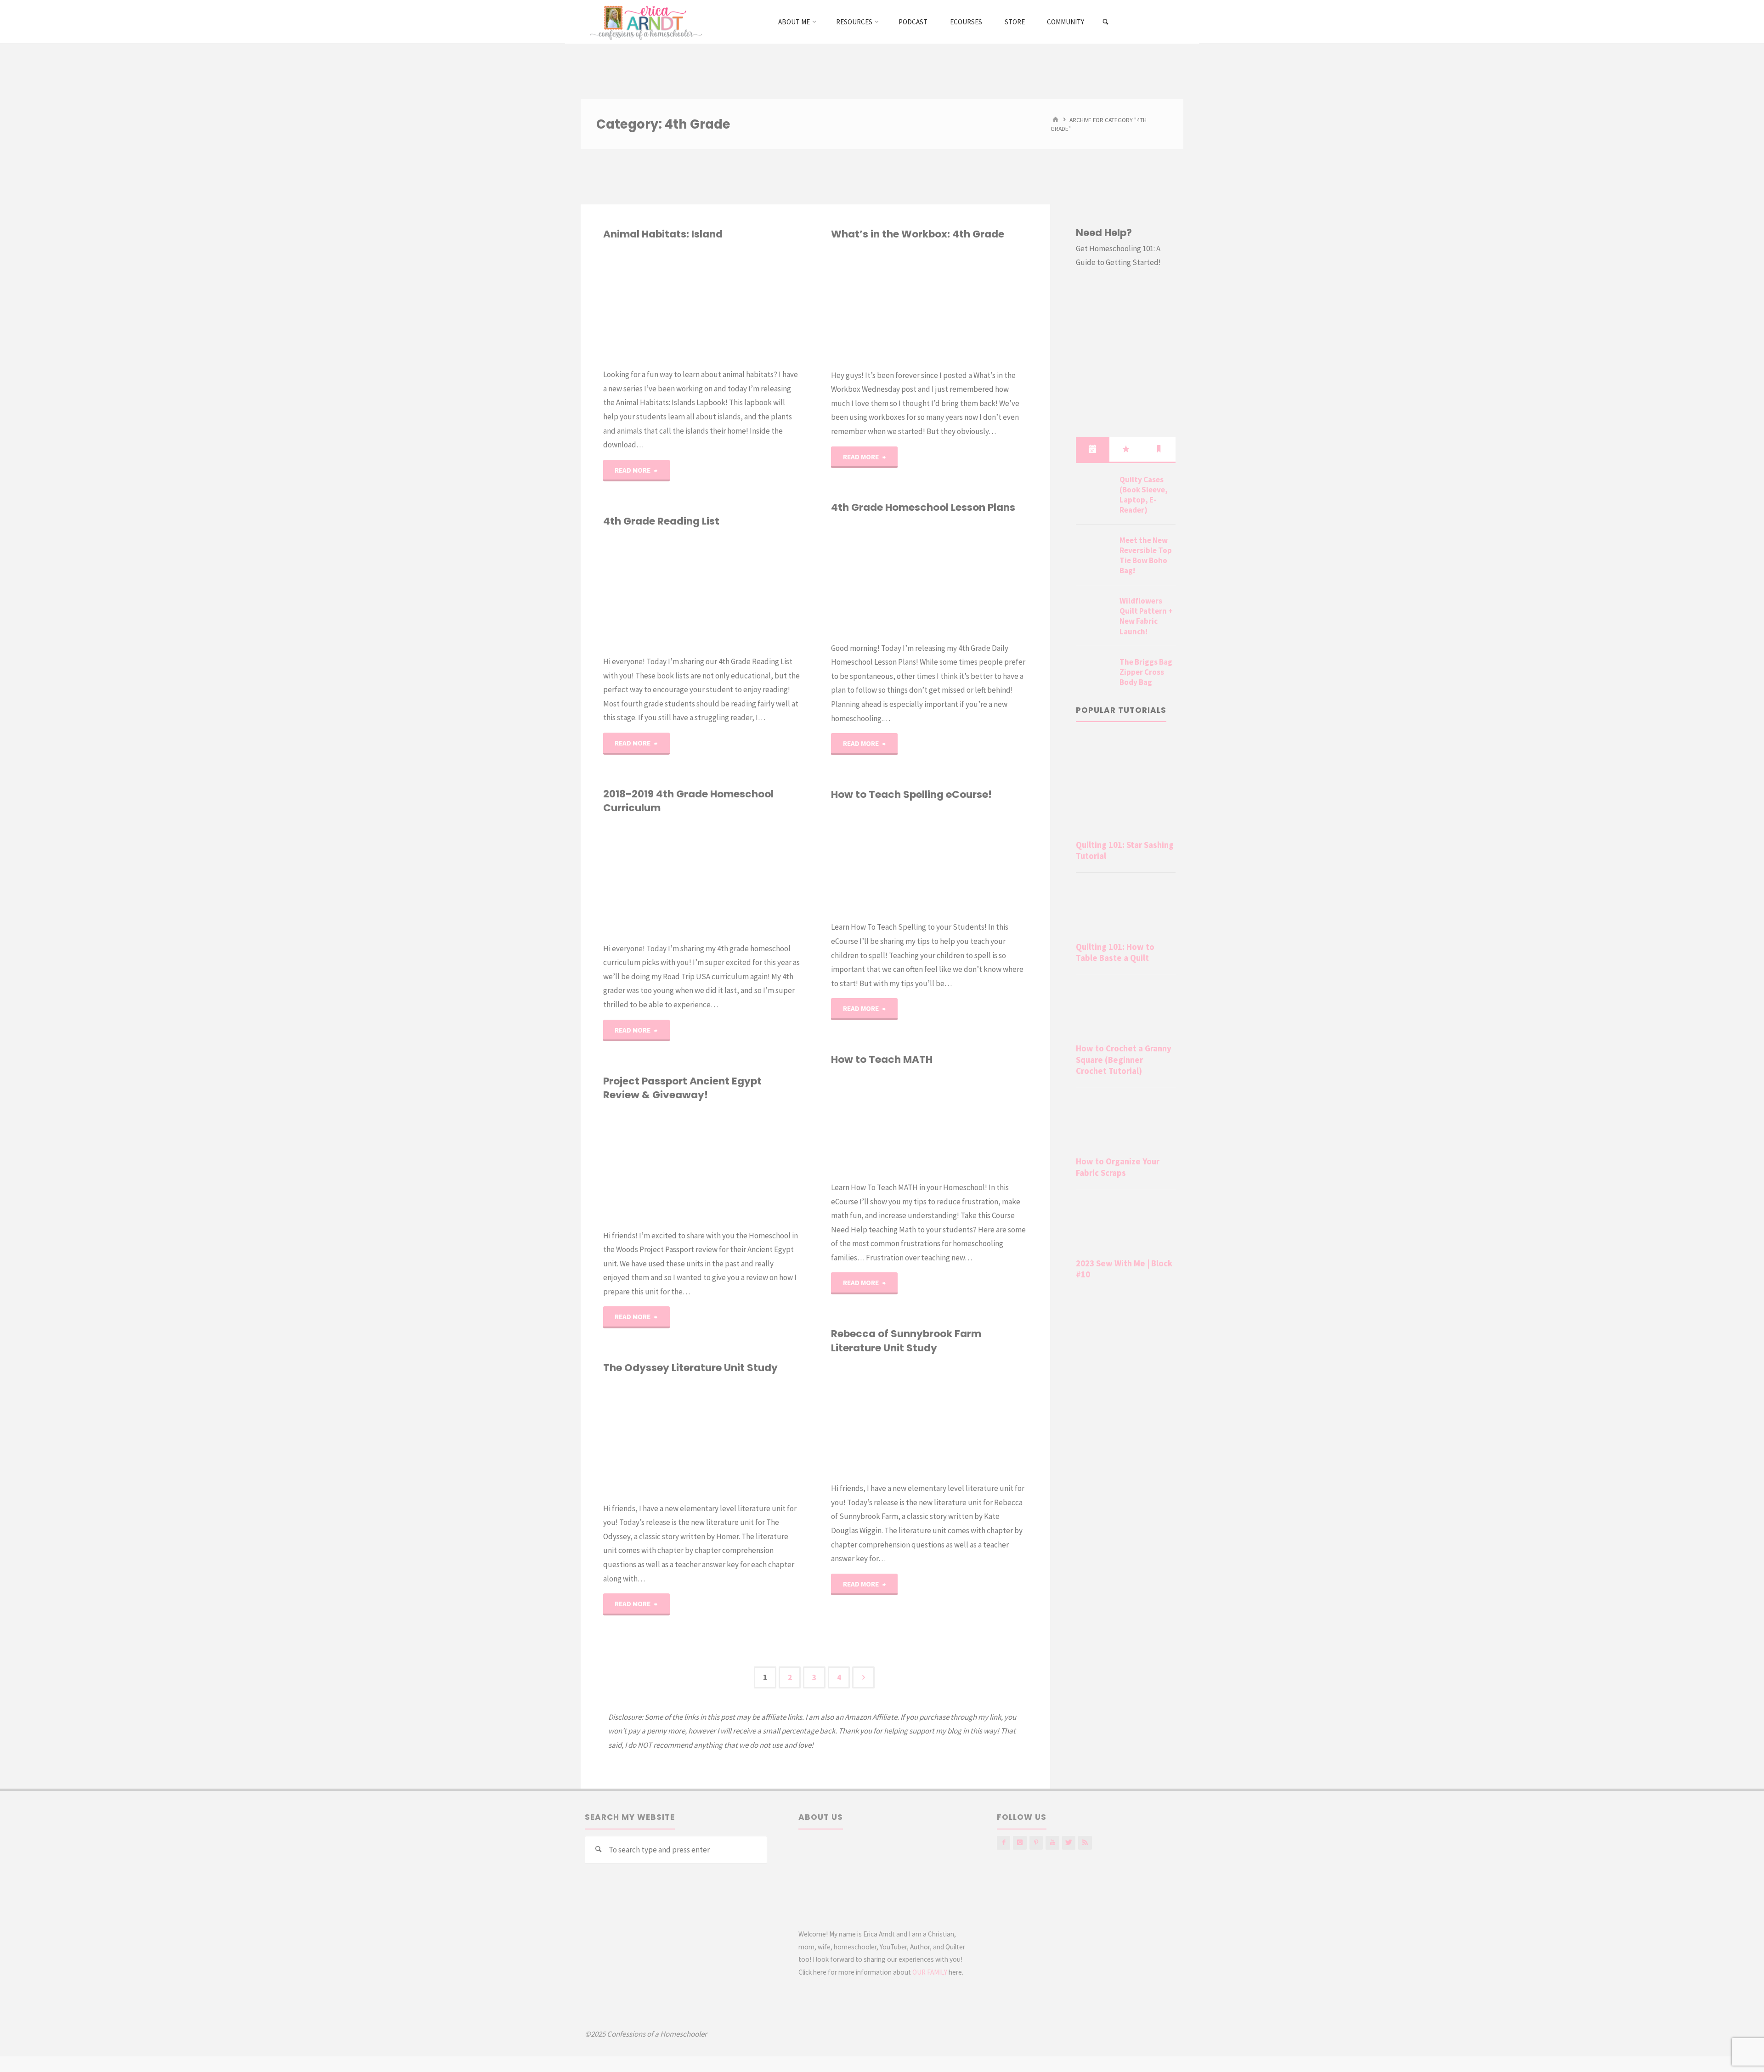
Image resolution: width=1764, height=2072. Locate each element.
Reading (610, 589)
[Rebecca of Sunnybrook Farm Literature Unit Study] (978, 1418)
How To (832, 891)
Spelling (841, 878)
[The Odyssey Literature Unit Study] (751, 1438)
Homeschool (605, 861)
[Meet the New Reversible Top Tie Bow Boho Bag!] (1094, 551)
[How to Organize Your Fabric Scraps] (1126, 1124)
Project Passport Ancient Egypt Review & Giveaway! (682, 1088)
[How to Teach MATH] (978, 1124)
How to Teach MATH (882, 1059)
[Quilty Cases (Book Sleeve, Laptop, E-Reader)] (1094, 491)
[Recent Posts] (1092, 449)
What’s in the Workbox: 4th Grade (918, 234)
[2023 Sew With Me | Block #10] (1126, 1225)
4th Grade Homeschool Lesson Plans (923, 507)
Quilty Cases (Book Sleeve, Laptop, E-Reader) (1144, 495)
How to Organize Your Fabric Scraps (1118, 1167)
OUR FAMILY (930, 1972)
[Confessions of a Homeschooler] (644, 22)
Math (834, 1143)
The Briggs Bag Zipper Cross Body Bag (1146, 672)
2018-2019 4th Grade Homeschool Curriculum (688, 801)
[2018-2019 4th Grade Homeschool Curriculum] (751, 878)
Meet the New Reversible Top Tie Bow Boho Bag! (1146, 555)
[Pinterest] (1036, 1843)
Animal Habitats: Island (663, 234)
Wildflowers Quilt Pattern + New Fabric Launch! (1146, 616)
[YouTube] (1052, 1843)
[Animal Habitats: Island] (751, 304)
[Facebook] (1004, 1843)
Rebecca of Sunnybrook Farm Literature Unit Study (906, 1341)
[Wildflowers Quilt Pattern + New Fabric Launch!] (1094, 612)
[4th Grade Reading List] (751, 591)
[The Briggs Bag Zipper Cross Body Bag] (1094, 673)
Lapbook (609, 307)
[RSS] (1085, 1843)
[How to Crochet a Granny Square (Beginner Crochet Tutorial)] (1126, 1011)
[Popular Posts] (1126, 449)
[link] (1106, 22)
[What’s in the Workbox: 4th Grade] (978, 305)
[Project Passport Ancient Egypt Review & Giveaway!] (751, 1165)
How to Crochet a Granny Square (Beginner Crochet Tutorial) (1124, 1060)
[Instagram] (1020, 1843)
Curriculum (605, 1158)
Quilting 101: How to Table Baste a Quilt (1115, 952)
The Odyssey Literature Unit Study (690, 1368)
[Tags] (1159, 449)
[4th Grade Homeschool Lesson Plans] (978, 578)
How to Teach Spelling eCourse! (911, 794)
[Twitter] (1069, 1843)
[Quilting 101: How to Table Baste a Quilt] (1126, 909)
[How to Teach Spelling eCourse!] (978, 861)
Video (847, 1156)
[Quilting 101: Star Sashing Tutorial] (1126, 785)
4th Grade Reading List (661, 521)
